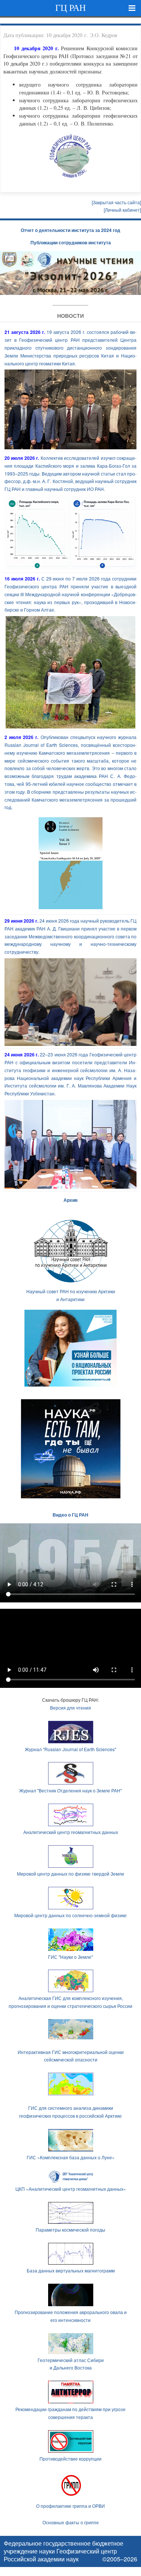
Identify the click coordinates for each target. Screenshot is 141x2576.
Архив (70, 1200)
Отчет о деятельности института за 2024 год (70, 230)
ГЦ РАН (70, 8)
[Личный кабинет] (122, 210)
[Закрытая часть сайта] (116, 202)
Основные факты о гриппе (71, 2522)
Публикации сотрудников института (71, 242)
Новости (70, 316)
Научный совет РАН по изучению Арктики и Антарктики (71, 1295)
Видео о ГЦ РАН (70, 1515)
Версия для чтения (70, 1708)
